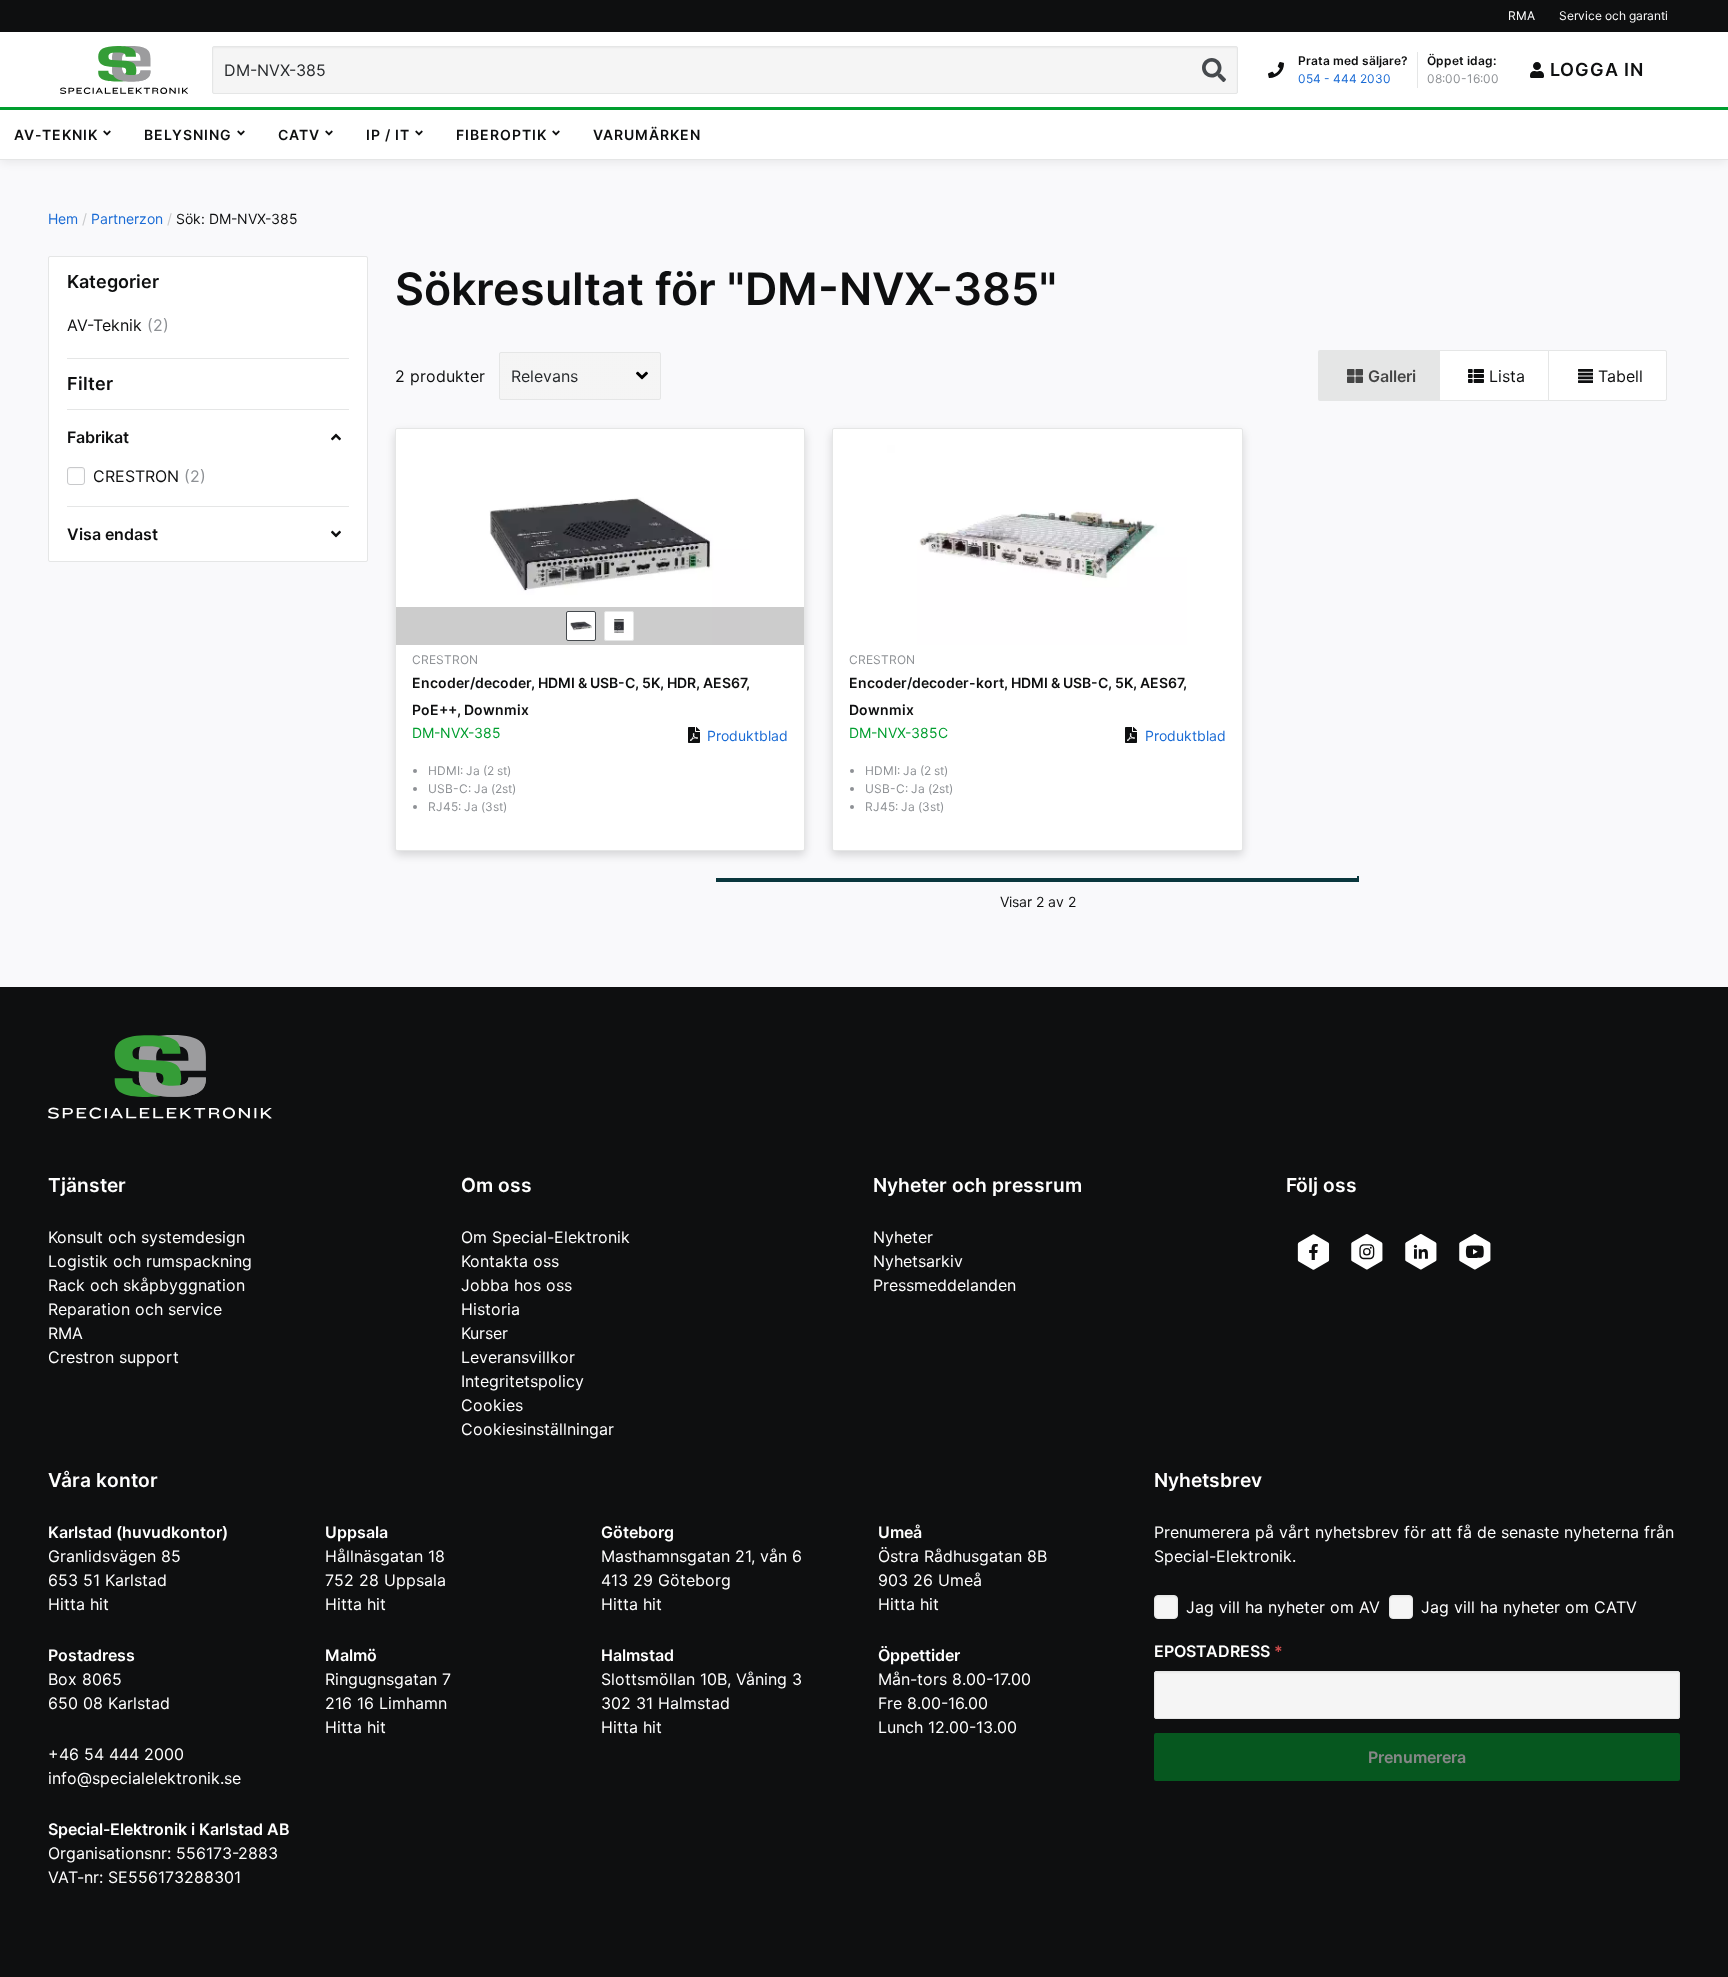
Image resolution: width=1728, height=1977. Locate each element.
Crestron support (113, 1357)
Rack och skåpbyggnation (146, 1285)
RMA (65, 1333)
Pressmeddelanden (944, 1285)
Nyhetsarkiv (918, 1261)
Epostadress (1218, 1651)
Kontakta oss (510, 1261)
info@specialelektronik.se (144, 1778)
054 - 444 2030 (1344, 78)
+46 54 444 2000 (116, 1754)
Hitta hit (78, 1604)
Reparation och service (135, 1309)
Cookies (492, 1405)
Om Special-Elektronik (545, 1237)
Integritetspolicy (522, 1381)
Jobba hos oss (516, 1285)
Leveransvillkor (518, 1357)
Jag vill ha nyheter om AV (1283, 1607)
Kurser (484, 1333)
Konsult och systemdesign (146, 1237)
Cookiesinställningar (537, 1429)
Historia (490, 1309)
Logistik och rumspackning (150, 1261)
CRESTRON (136, 476)
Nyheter (903, 1237)
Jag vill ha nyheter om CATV (1529, 1607)
